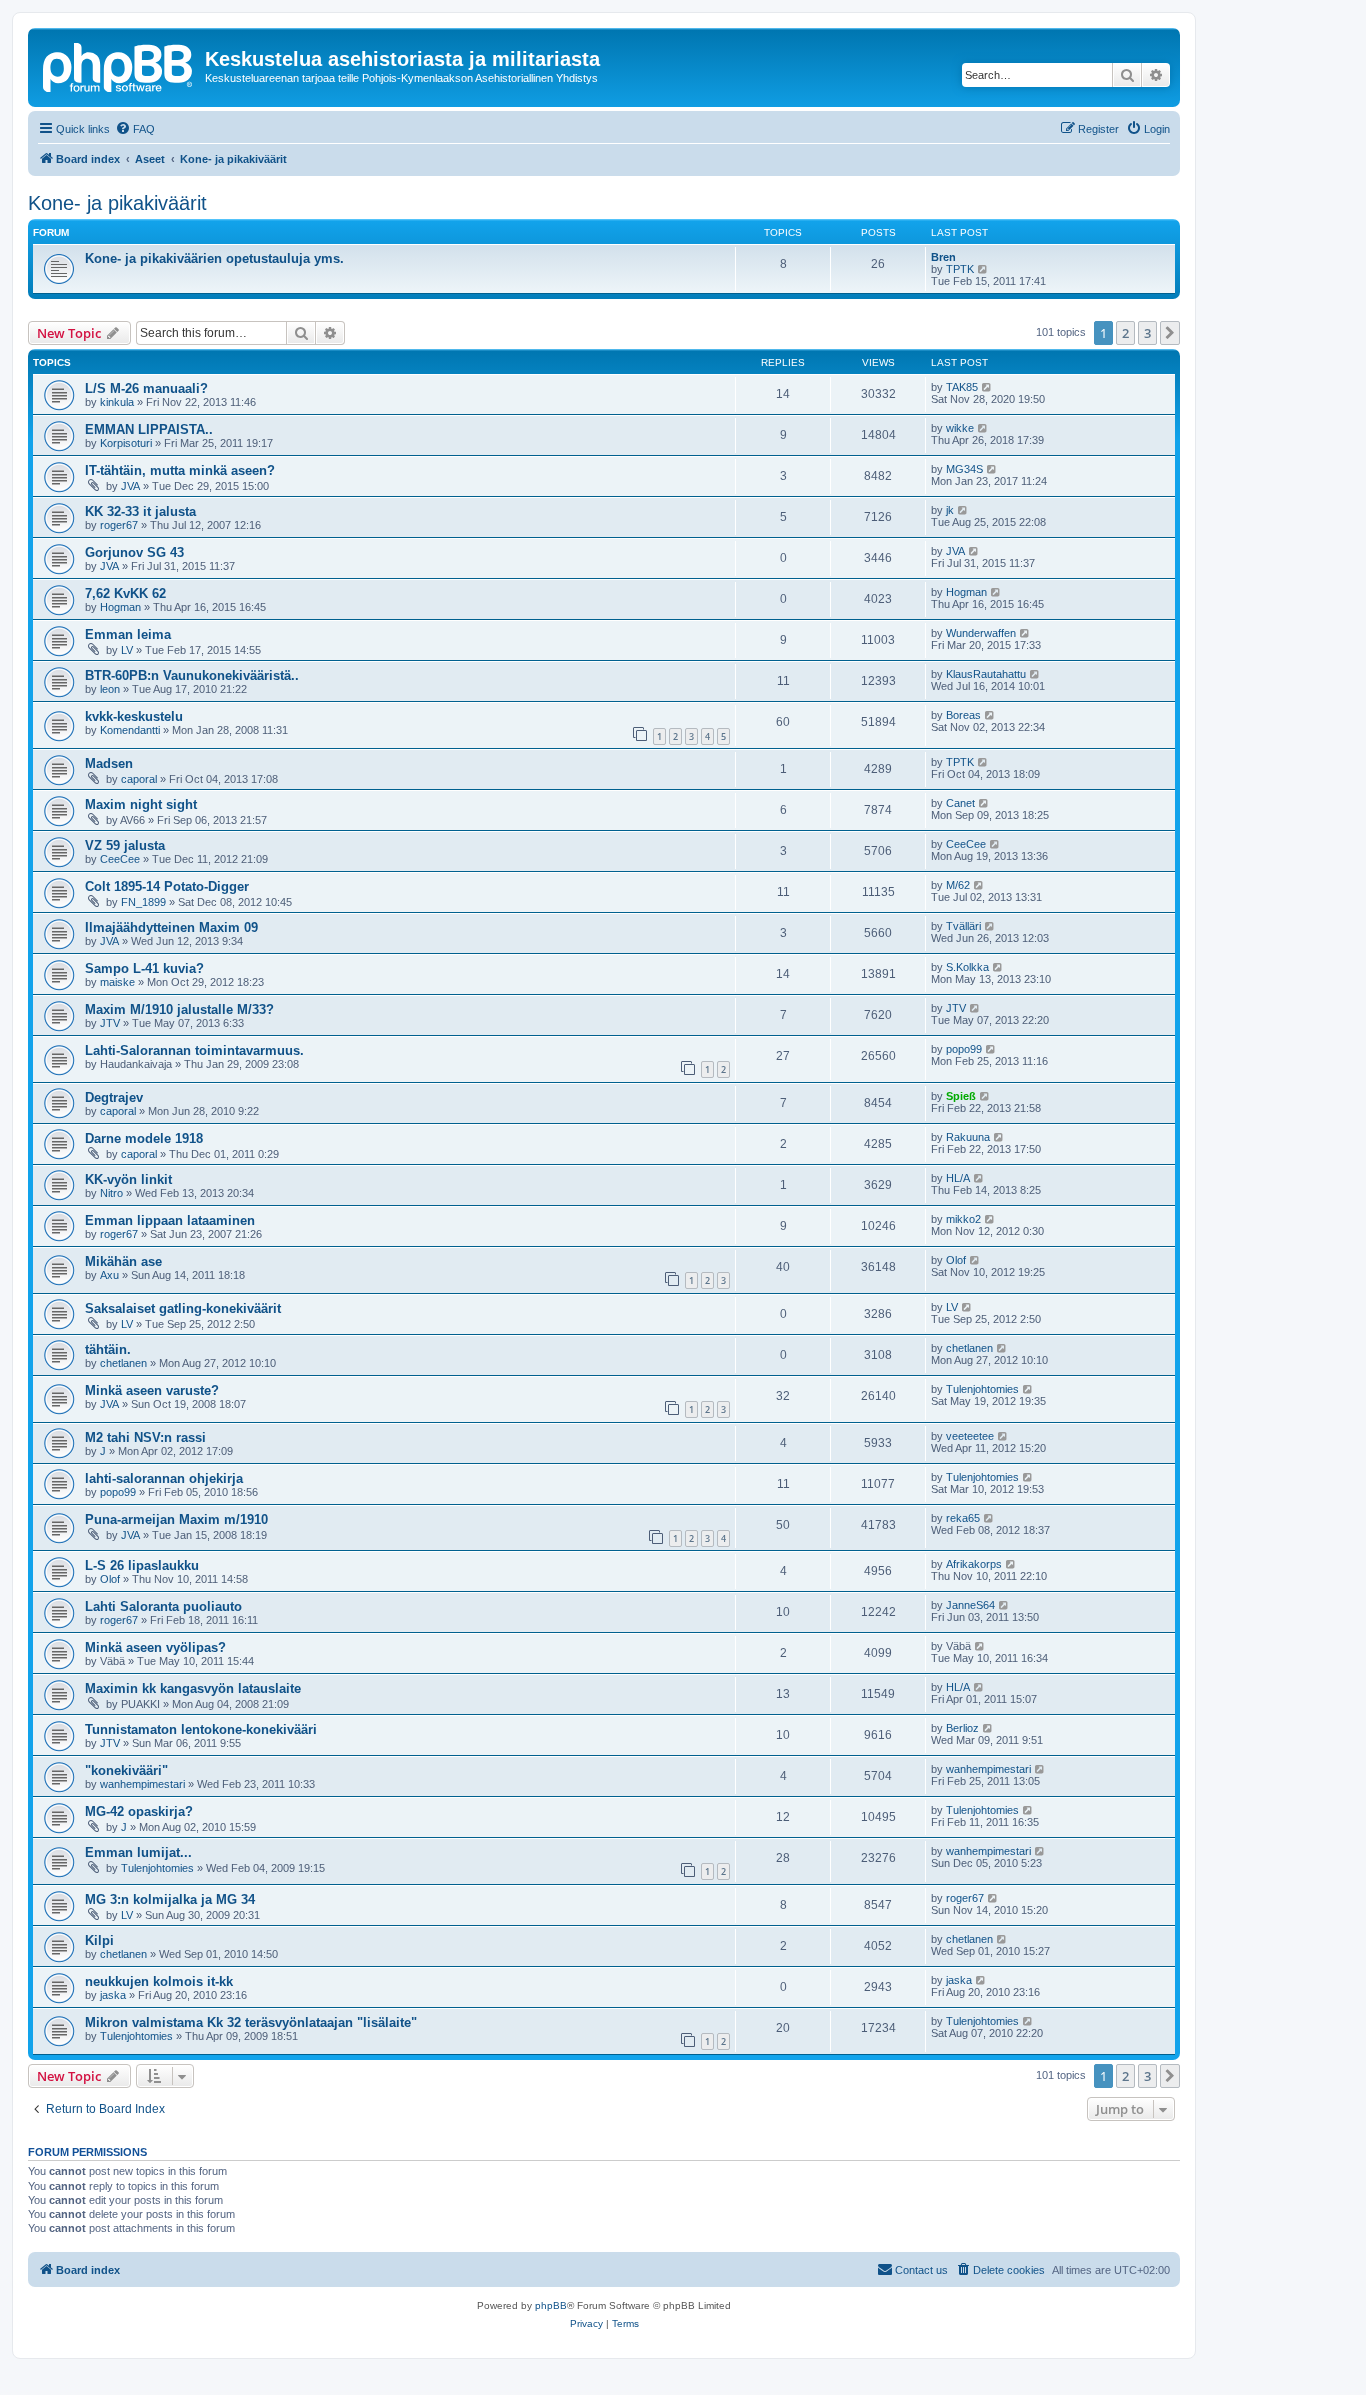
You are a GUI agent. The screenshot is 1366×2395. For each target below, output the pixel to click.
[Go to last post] (987, 387)
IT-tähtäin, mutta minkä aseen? (180, 470)
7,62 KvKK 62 (125, 593)
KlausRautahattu (986, 674)
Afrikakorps (974, 1564)
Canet (960, 803)
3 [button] (1147, 333)
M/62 (958, 885)
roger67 (119, 525)
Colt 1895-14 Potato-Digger (167, 886)
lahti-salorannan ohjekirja (164, 1478)
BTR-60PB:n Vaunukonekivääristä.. (192, 675)
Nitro (111, 1193)
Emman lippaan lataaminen (170, 1220)
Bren (943, 257)
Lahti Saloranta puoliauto (163, 1606)
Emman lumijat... (138, 1852)
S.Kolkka (967, 967)
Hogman (120, 607)
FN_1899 (143, 902)
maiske (117, 982)
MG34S (964, 469)
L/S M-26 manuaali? (146, 388)
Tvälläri (963, 926)
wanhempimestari (142, 1784)
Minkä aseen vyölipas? (155, 1647)
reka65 (963, 1518)
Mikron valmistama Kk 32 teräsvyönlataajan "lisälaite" (251, 2022)
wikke (960, 428)
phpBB (551, 2305)
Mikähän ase (123, 1261)
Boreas (963, 715)
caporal (139, 779)
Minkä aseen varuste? (152, 1390)
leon (110, 689)
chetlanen (123, 1363)
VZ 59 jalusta (125, 845)
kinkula (117, 402)
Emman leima (128, 634)
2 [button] (1125, 333)
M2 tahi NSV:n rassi (145, 1437)
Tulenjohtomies (982, 1389)
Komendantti (130, 730)
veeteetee (970, 1436)
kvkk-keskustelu (134, 716)
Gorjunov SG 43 (134, 552)
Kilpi (99, 1940)
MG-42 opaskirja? (139, 1811)
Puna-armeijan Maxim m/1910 (176, 1519)
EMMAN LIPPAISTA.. (149, 429)
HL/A (958, 1178)
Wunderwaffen (981, 633)
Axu (109, 1275)
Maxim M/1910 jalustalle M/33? (179, 1009)
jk (950, 510)
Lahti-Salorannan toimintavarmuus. (194, 1050)
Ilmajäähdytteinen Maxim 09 (171, 927)
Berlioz (962, 1728)
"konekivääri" (126, 1770)
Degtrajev (114, 1097)
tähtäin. (108, 1349)
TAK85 (962, 387)
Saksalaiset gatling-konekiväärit (183, 1308)
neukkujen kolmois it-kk (159, 1981)
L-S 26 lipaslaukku (142, 1565)
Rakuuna (968, 1137)
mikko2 (963, 1219)
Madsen (109, 763)
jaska (113, 1995)
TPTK (960, 269)
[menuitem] (135, 129)
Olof (956, 1260)
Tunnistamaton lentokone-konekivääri (201, 1729)
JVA (130, 486)
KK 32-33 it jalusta (140, 511)
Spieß (961, 1096)
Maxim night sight (141, 804)
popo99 (964, 1049)
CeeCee (120, 859)
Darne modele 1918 (144, 1138)
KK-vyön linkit (128, 1179)
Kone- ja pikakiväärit (117, 203)
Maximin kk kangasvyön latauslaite (193, 1688)
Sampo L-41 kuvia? (144, 968)
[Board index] (119, 65)
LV (127, 650)
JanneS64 (970, 1605)
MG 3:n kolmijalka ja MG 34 (170, 1899)
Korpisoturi (126, 443)
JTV (110, 1023)
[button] (1170, 333)
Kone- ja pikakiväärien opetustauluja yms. (214, 258)
